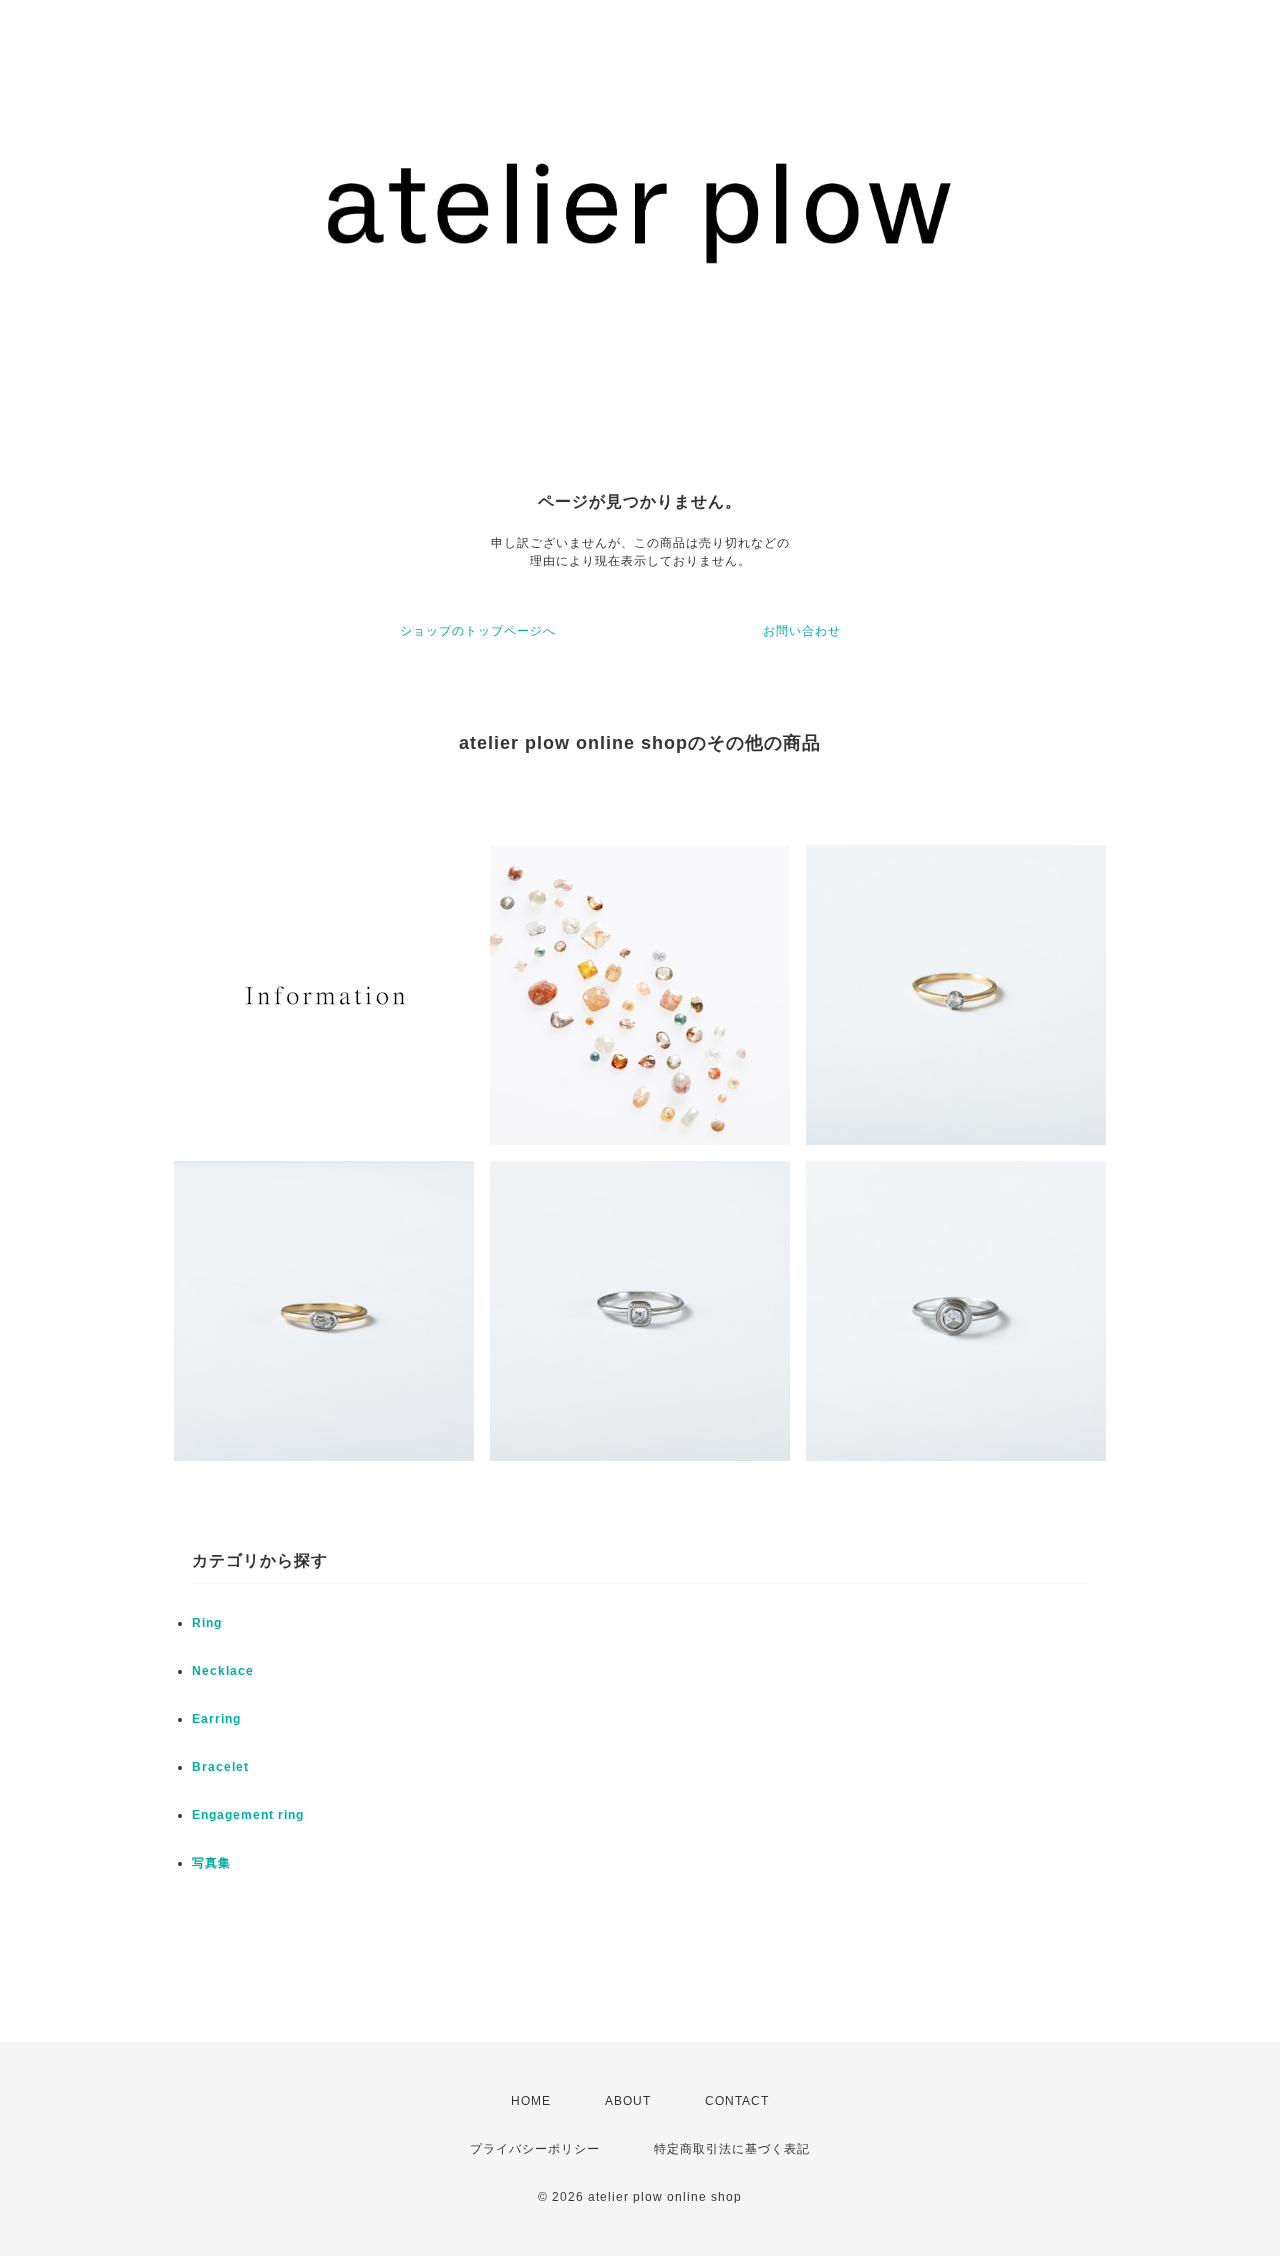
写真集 (211, 1863)
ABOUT (628, 2101)
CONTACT (737, 2101)
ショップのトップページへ (478, 631)
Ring (207, 1623)
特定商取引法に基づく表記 (732, 2149)
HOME (531, 2101)
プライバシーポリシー (535, 2149)
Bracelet (220, 1767)
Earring (216, 1719)
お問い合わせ (802, 631)
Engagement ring (248, 1815)
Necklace (223, 1671)
